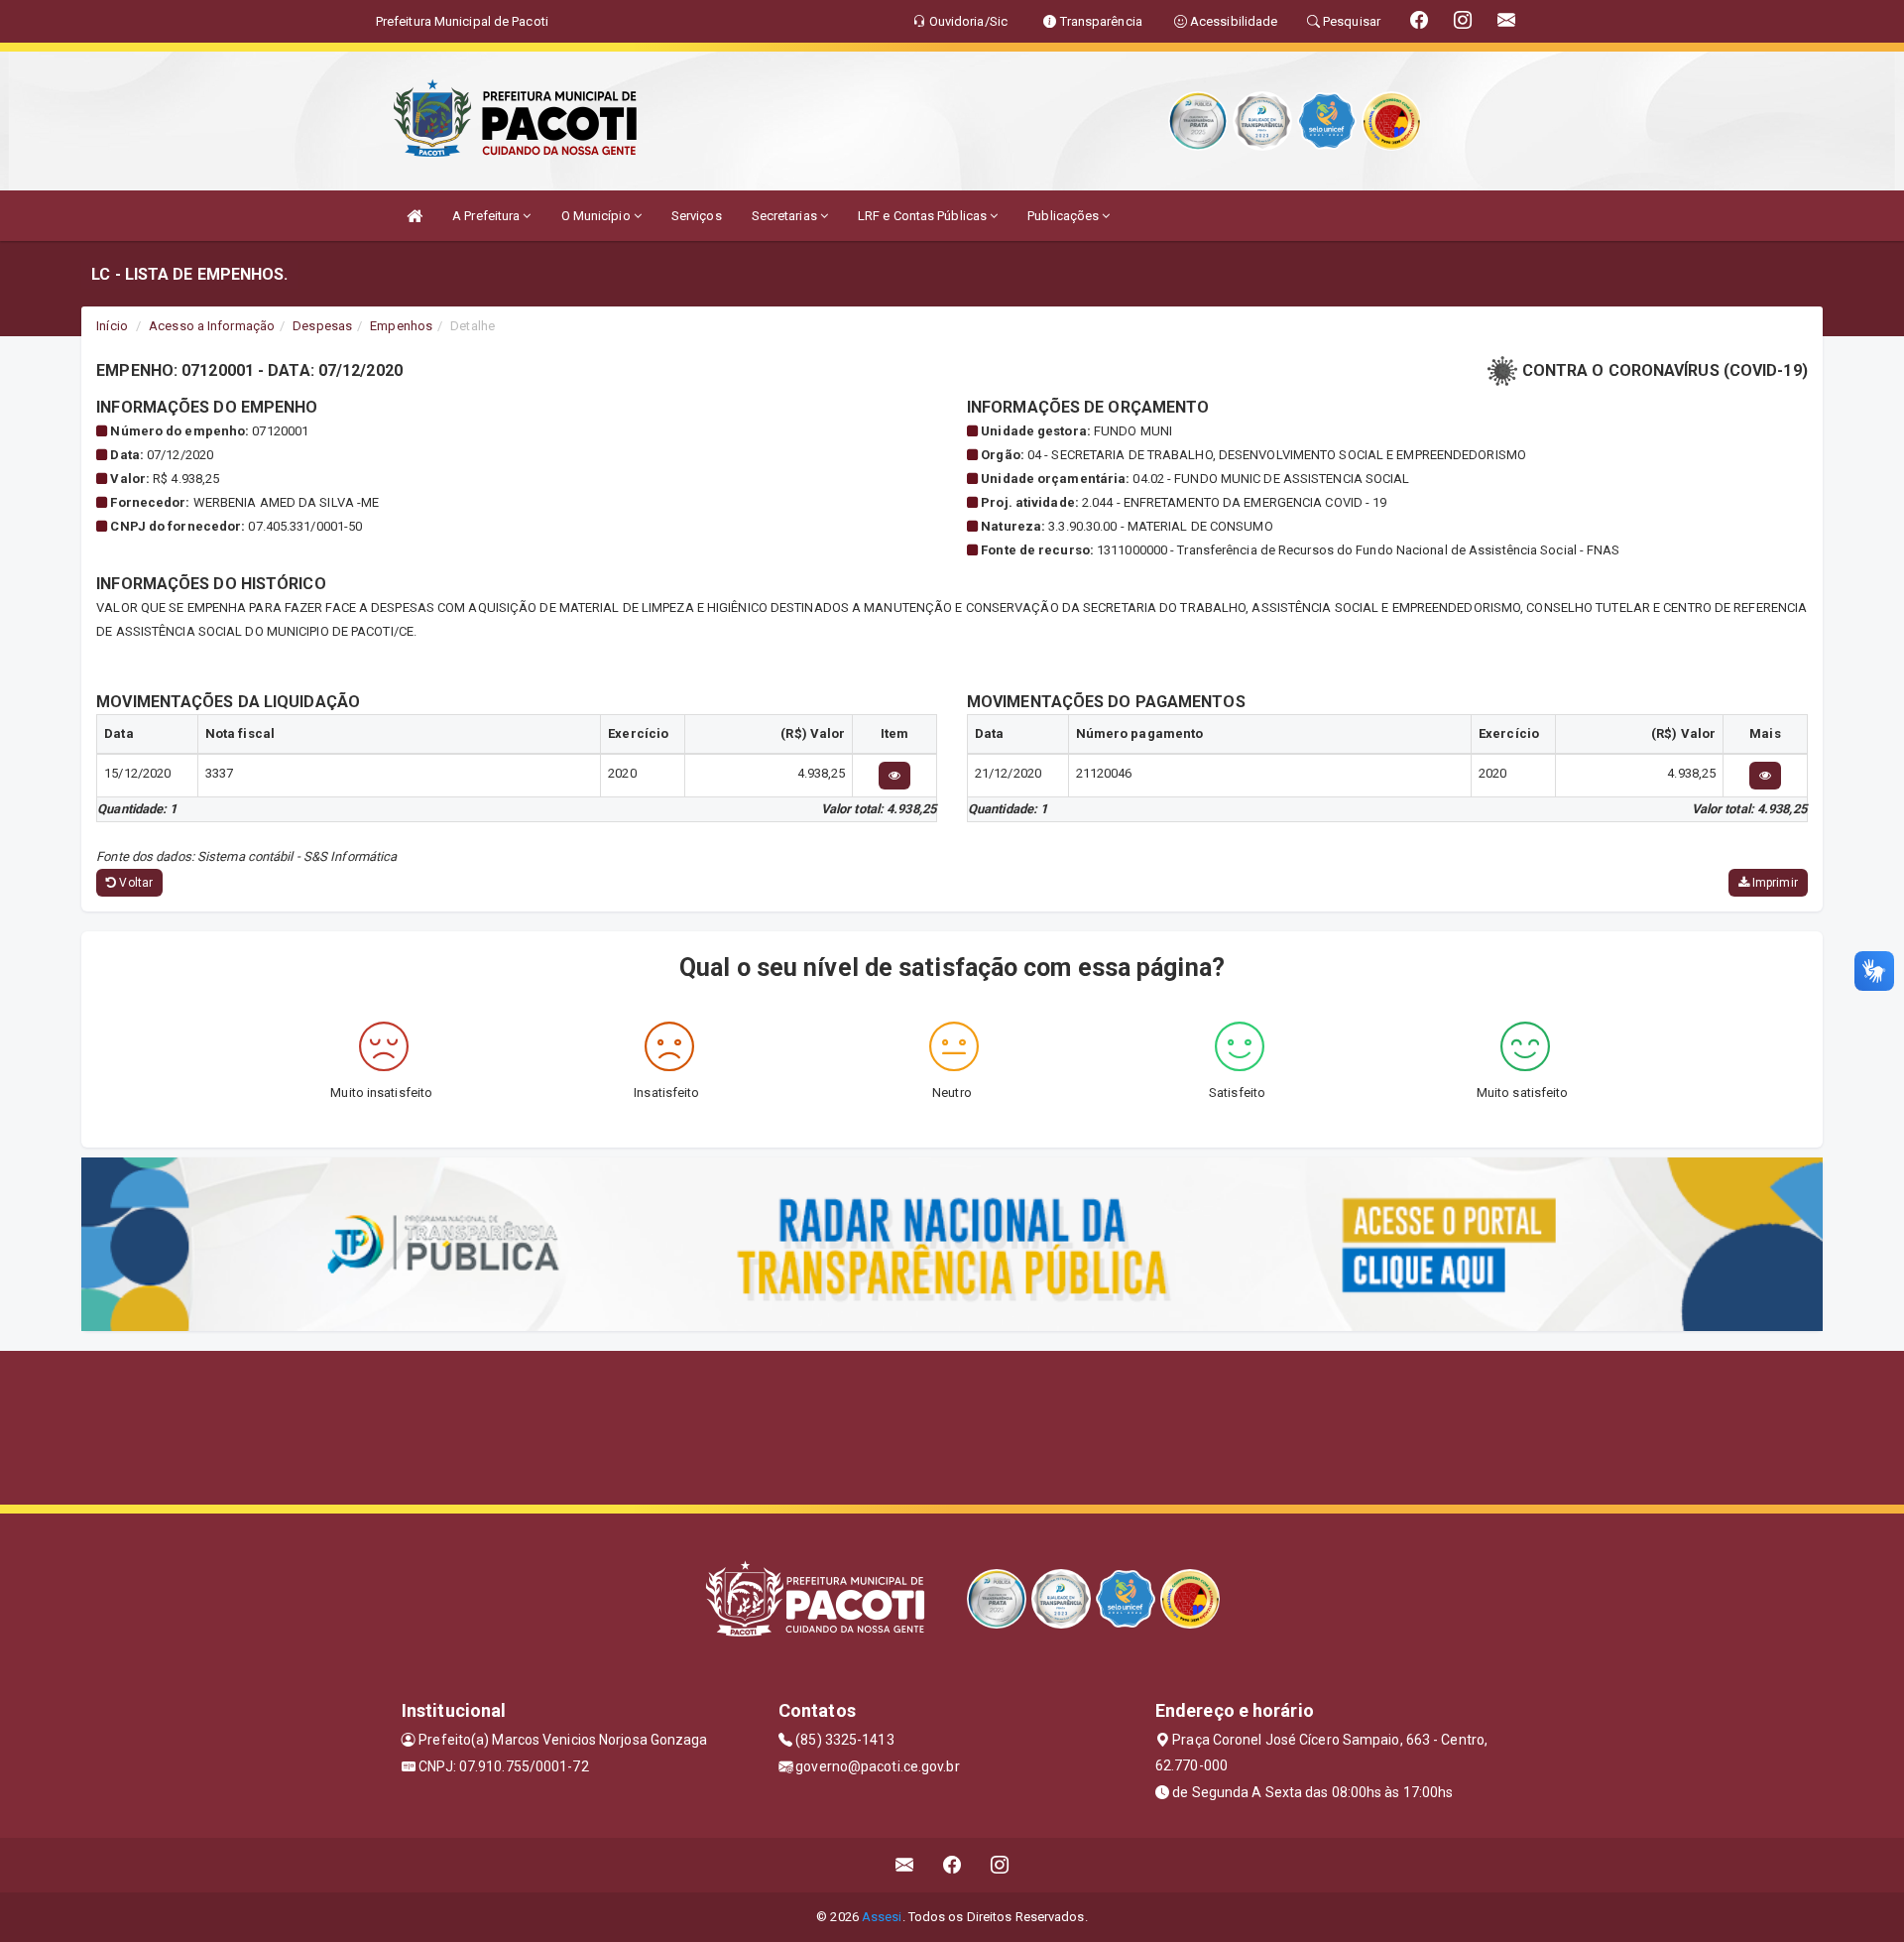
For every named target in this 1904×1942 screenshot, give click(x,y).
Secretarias (786, 216)
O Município (597, 216)
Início (112, 326)
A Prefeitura (487, 216)
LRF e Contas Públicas (924, 216)
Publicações (1065, 216)
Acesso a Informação (212, 326)
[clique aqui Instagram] (1000, 1865)
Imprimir (1774, 883)
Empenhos (401, 326)
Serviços (697, 216)
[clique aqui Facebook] (952, 1865)
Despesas (322, 326)
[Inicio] (415, 216)
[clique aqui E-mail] (905, 1865)
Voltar (134, 883)
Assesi (882, 1917)
